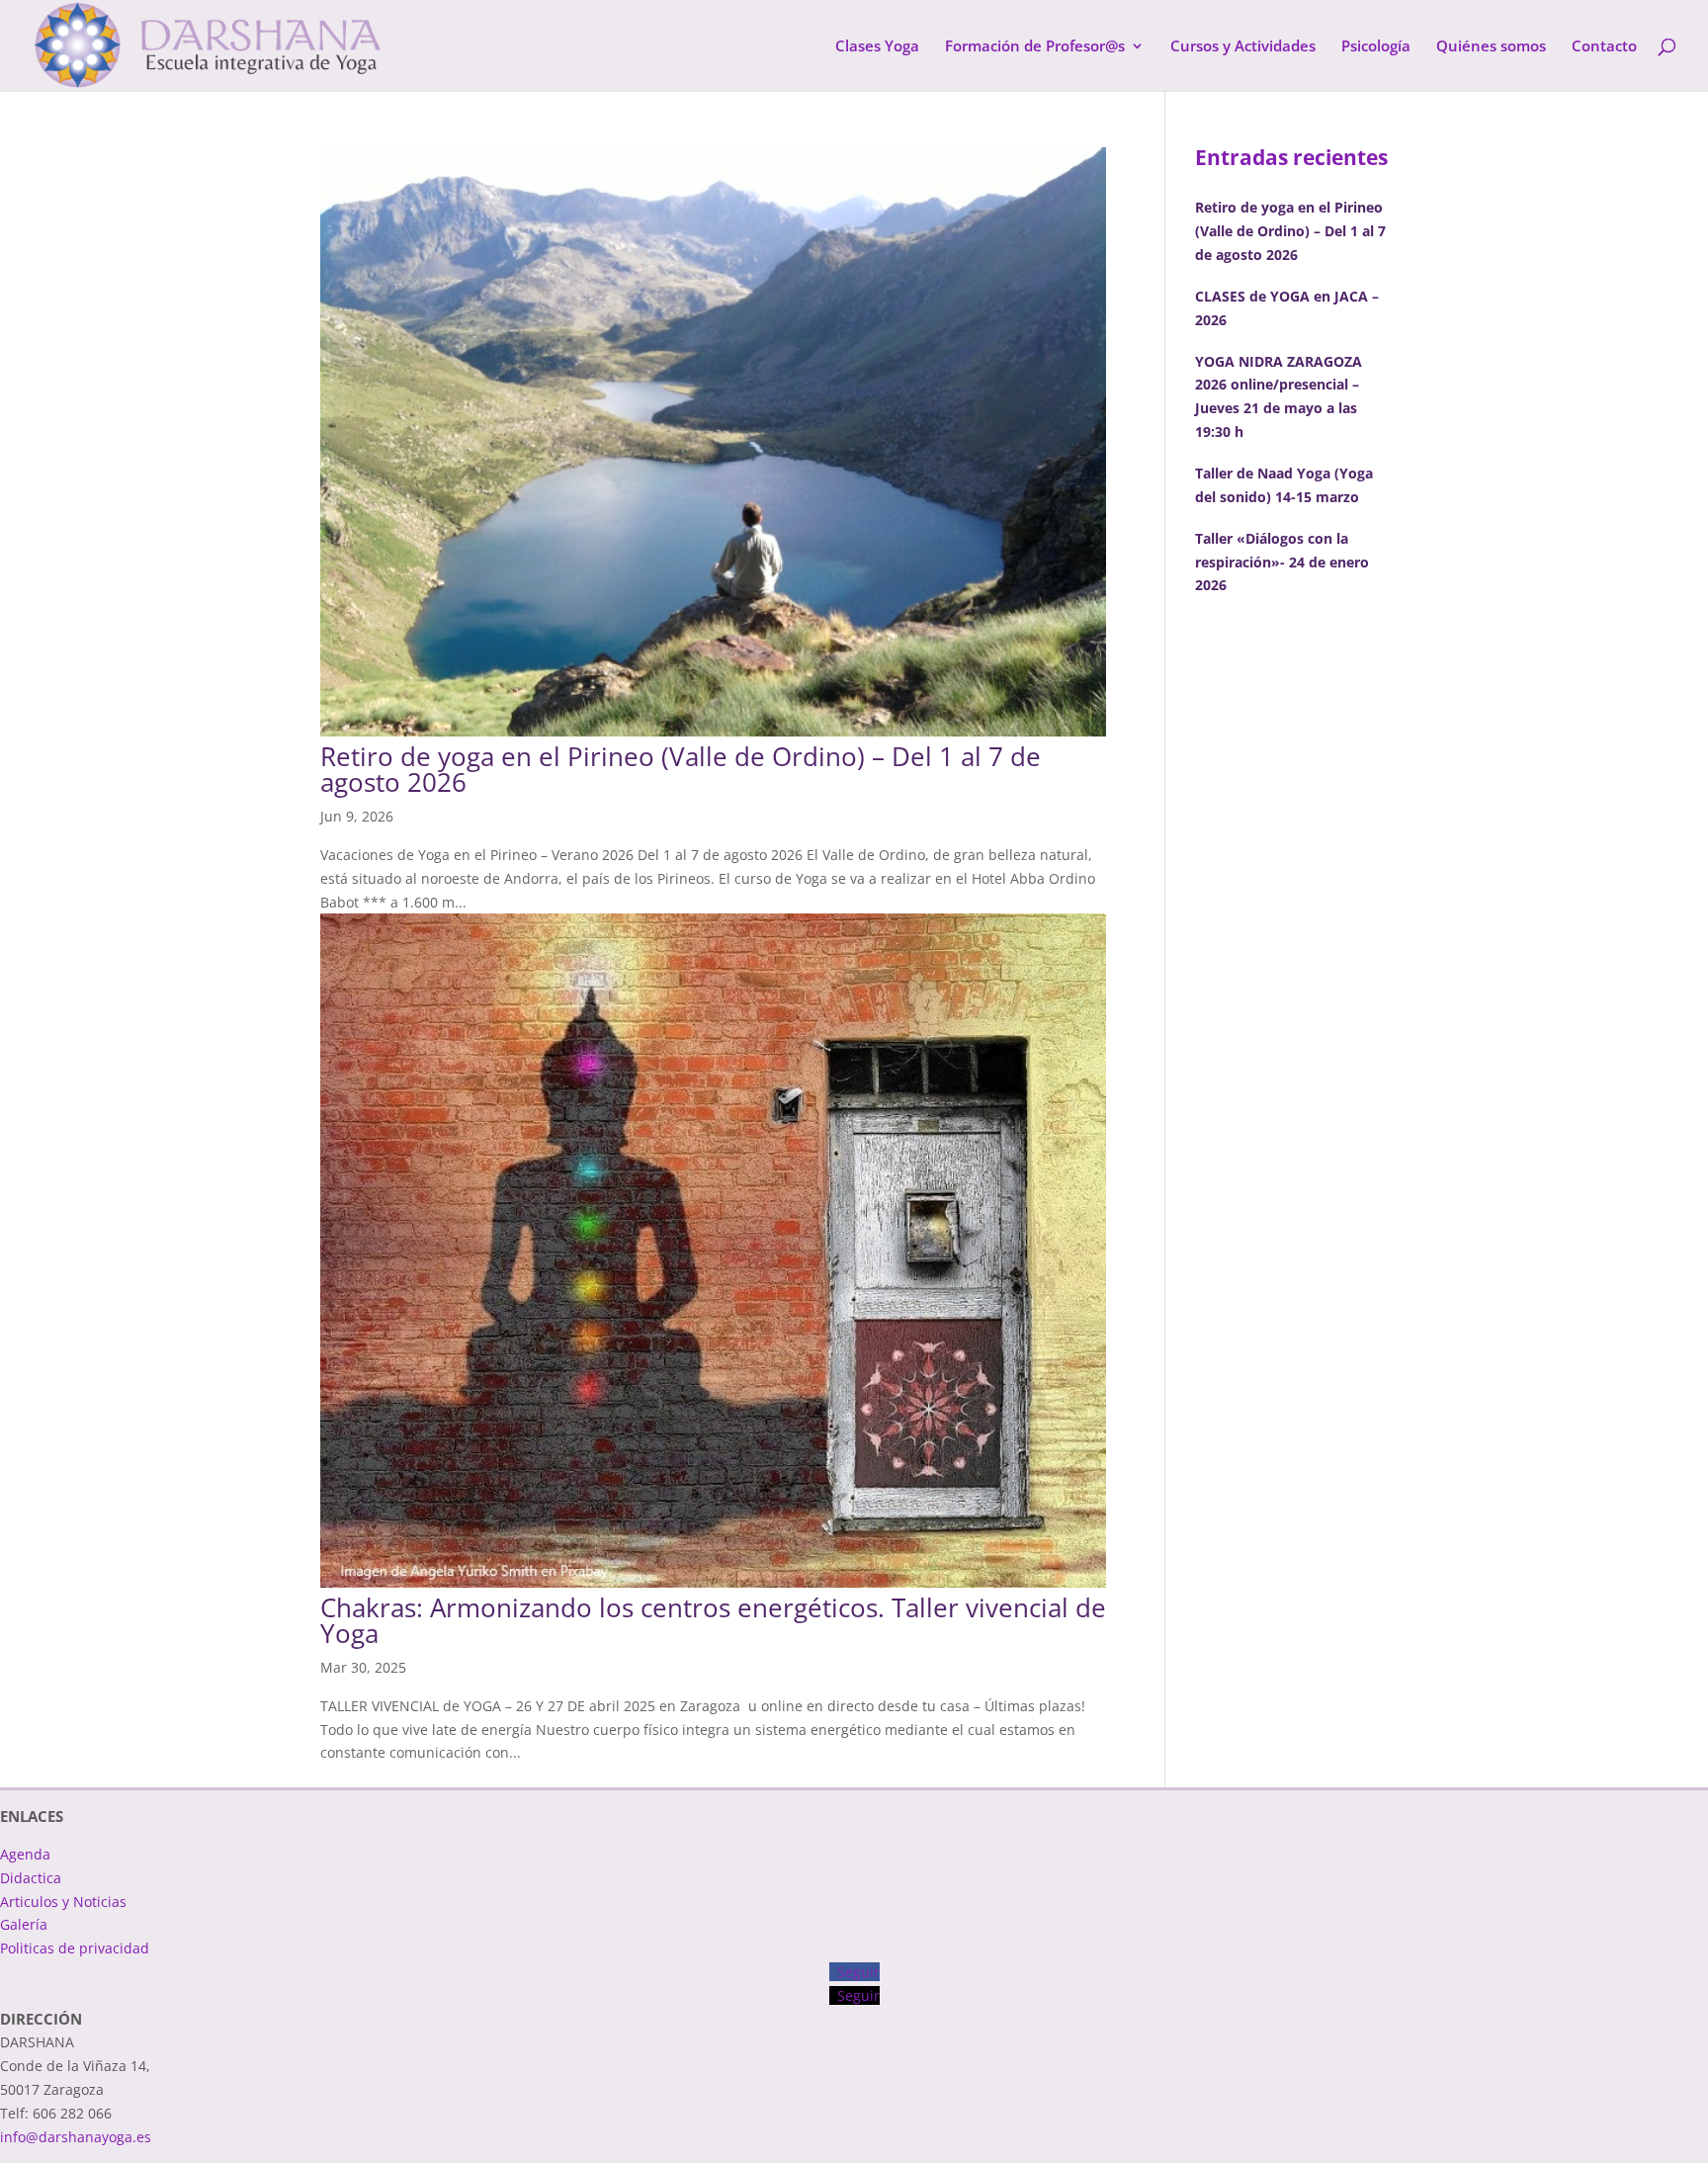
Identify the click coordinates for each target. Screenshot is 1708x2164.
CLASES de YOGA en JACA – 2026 (1287, 308)
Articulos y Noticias (63, 1902)
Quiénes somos (1491, 47)
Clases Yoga (877, 47)
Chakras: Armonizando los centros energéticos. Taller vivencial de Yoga (713, 1620)
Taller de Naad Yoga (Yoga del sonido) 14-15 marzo (1284, 485)
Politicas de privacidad (75, 1948)
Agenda (25, 1854)
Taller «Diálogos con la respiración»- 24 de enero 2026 (1282, 562)
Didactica (31, 1878)
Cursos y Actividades (1243, 47)
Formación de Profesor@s (1035, 47)
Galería (24, 1924)
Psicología (1376, 47)
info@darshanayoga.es (76, 2137)
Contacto (1604, 47)
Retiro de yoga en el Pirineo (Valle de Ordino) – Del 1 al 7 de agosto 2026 (681, 769)
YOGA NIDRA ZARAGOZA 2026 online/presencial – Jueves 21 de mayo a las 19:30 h (1279, 396)
